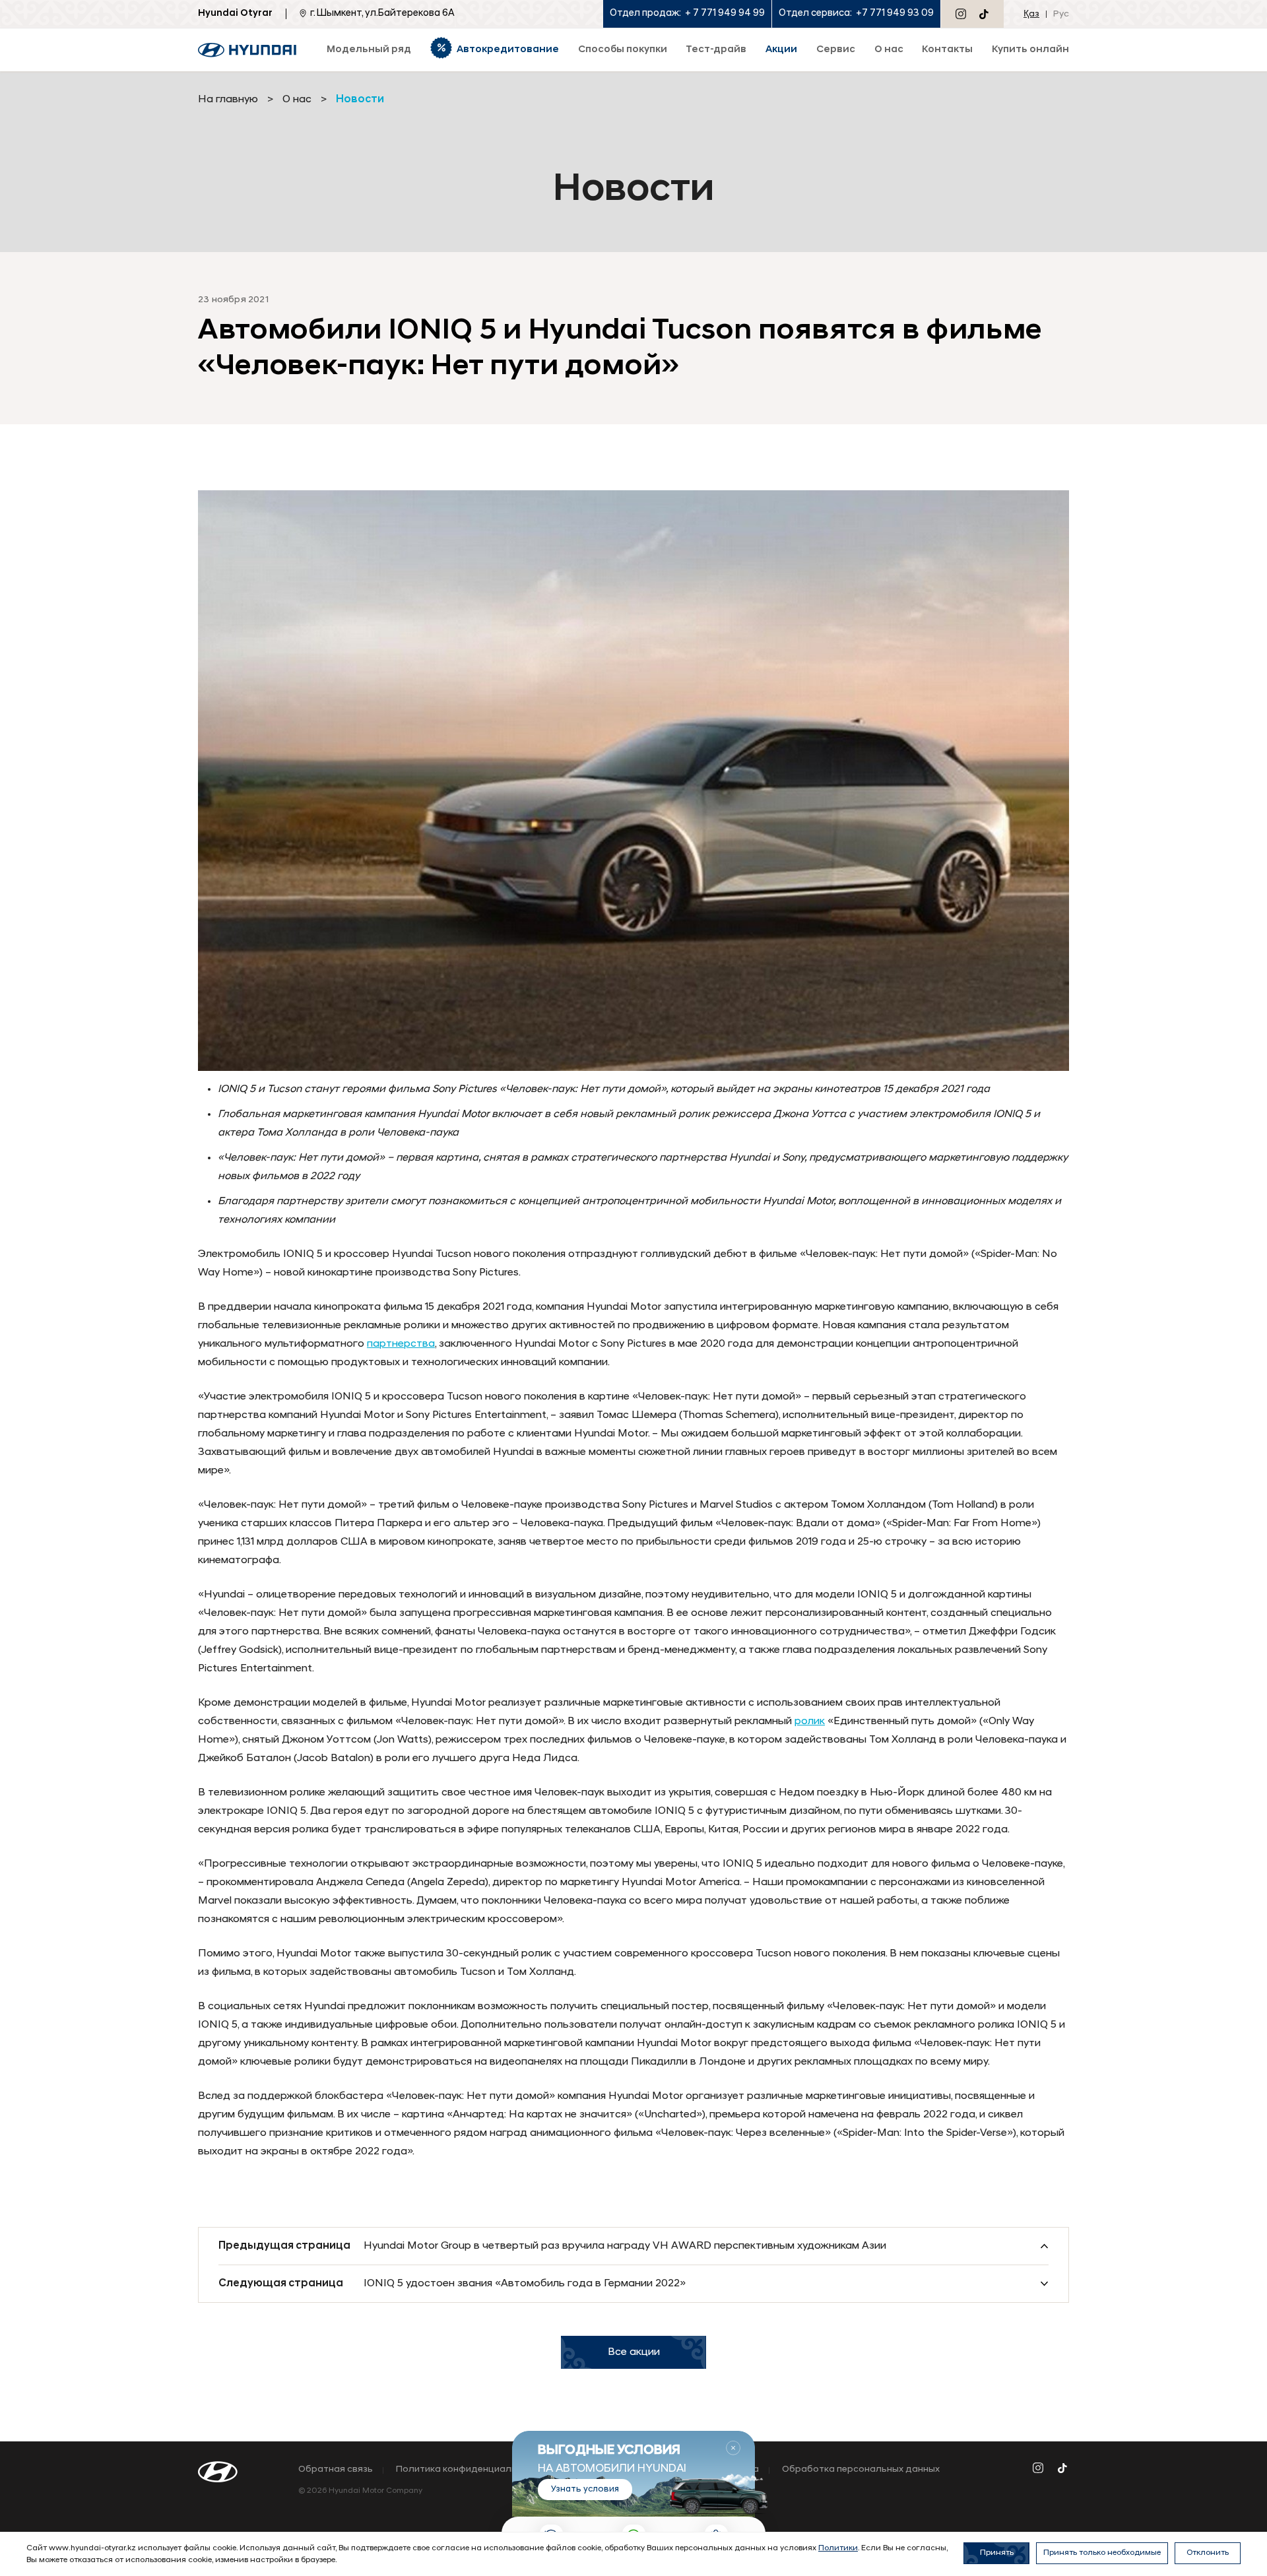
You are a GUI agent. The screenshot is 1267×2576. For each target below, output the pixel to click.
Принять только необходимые (1102, 2553)
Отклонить (1208, 2553)
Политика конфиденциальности (470, 2470)
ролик (810, 1722)
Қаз (1031, 14)
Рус (1061, 14)
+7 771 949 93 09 (895, 14)
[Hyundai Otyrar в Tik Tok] (984, 14)
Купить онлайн (1030, 50)
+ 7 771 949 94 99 (725, 14)
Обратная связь (336, 2470)
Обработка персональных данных (861, 2470)
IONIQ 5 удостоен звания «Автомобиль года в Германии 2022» (525, 2284)
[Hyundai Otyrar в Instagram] (961, 14)
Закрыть (733, 2448)
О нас (297, 100)
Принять (997, 2553)
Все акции (634, 2352)
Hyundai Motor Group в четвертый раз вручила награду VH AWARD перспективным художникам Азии (625, 2246)
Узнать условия (585, 2489)
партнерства (401, 1344)
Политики (838, 2548)
